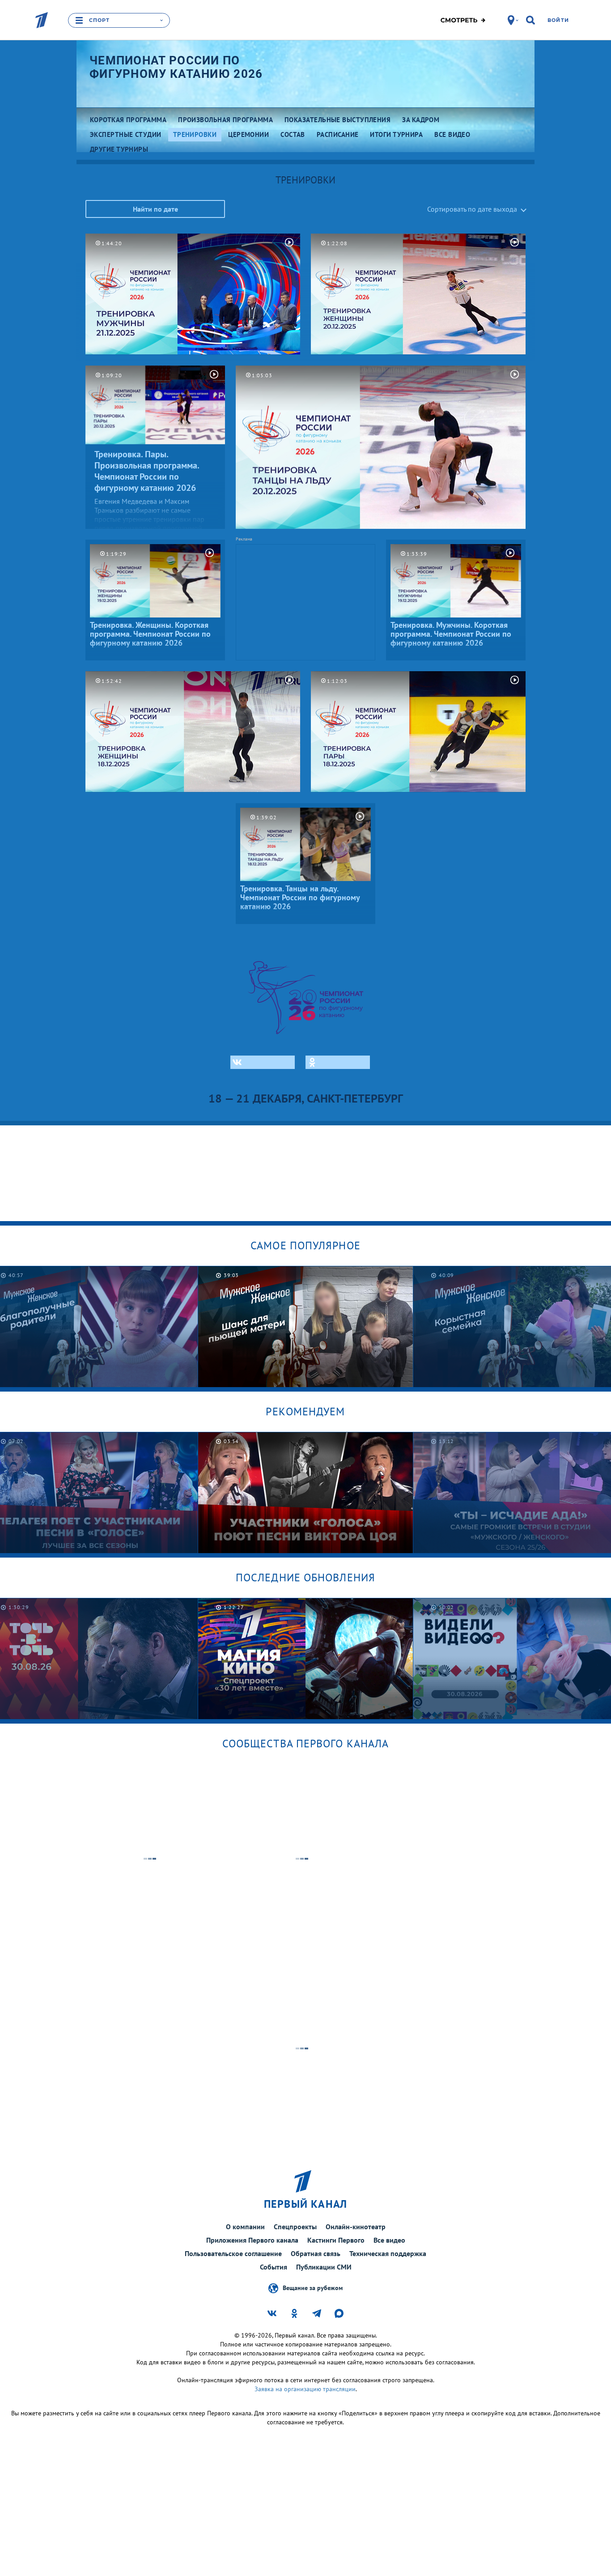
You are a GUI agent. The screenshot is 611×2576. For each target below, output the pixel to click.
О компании (245, 2227)
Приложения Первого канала (252, 2240)
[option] (306, 1326)
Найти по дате (155, 209)
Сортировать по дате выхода (472, 209)
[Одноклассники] (338, 1062)
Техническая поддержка (388, 2253)
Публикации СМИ (324, 2267)
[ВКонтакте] (263, 1062)
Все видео (389, 2240)
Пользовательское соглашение (233, 2253)
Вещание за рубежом (313, 2287)
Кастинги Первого (336, 2240)
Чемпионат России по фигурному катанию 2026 (176, 67)
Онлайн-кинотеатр (356, 2227)
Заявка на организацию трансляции (305, 2389)
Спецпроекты (295, 2227)
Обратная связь (316, 2253)
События (274, 2267)
